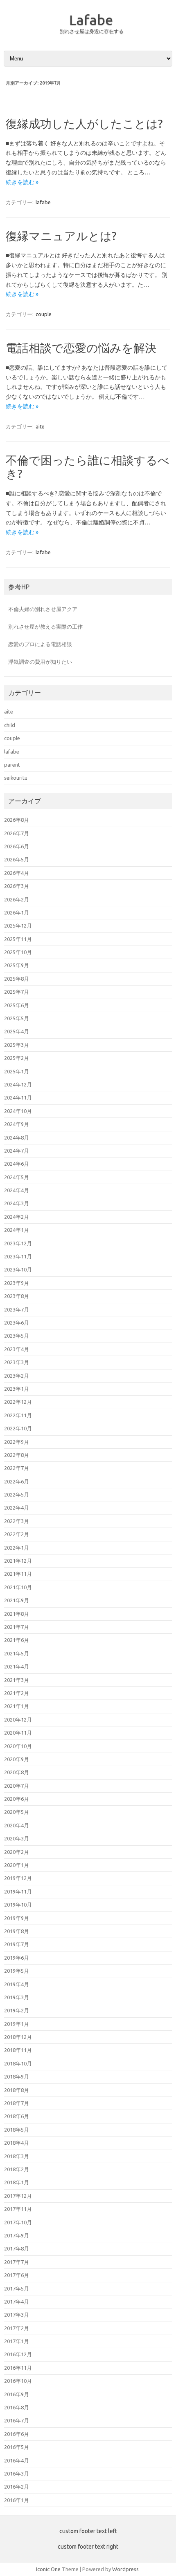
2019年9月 (17, 1918)
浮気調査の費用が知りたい (40, 662)
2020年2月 (17, 1852)
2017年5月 (17, 2288)
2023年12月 (18, 1243)
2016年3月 (17, 2473)
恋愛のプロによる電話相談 (40, 644)
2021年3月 (17, 1680)
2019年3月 (17, 1997)
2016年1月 (17, 2500)
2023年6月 (17, 1323)
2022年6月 (17, 1481)
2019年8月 (17, 1931)
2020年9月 (17, 1759)
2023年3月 (17, 1362)
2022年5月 (17, 1494)
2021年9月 (17, 1600)
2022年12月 (18, 1402)
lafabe (43, 202)
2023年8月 (17, 1296)
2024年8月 (17, 1137)
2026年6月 (17, 846)
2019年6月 (17, 1958)
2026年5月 (17, 859)
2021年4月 (17, 1666)
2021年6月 (17, 1640)
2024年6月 (17, 1164)
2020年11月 (18, 1733)
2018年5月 (17, 2130)
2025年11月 (18, 939)
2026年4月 (17, 873)
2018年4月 (17, 2143)
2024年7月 (17, 1151)
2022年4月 (17, 1508)
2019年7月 (17, 1944)
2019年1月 (17, 2024)
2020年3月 (17, 1838)
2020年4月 (17, 1825)
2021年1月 (17, 1706)
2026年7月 (17, 833)
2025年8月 (17, 979)
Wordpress (125, 2569)
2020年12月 (18, 1720)
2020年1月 (17, 1865)
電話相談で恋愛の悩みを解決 (81, 348)
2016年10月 (18, 2381)
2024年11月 (18, 1097)
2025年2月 (17, 1058)
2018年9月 (17, 2076)
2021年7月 (17, 1627)
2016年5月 (17, 2447)
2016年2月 (17, 2487)
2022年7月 (17, 1468)
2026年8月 (17, 820)
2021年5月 (17, 1653)
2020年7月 (17, 1786)
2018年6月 (17, 2116)
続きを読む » (22, 182)
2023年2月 (17, 1376)
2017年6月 (17, 2275)
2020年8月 (17, 1772)
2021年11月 (18, 1574)
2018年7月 (17, 2103)
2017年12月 (18, 2196)
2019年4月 (17, 1984)
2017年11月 (18, 2209)
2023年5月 (17, 1336)
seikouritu (16, 778)
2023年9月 (17, 1283)
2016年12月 (18, 2354)
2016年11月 (18, 2368)
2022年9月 (17, 1442)
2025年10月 (18, 952)
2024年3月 (17, 1203)
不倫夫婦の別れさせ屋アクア (43, 609)
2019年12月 (18, 1878)
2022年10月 (18, 1428)
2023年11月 (18, 1256)
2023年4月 (17, 1349)
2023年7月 (17, 1309)
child (10, 725)
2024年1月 (17, 1230)
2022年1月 (17, 1548)
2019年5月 (17, 1971)
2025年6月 (17, 1005)
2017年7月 (17, 2262)
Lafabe (91, 20)
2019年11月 (18, 1891)
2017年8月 (17, 2248)
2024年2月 (17, 1217)
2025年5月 (17, 1018)
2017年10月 (18, 2222)
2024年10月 (18, 1111)
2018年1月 (17, 2182)
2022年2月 (17, 1534)
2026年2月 (17, 899)
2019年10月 (18, 1905)
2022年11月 (18, 1415)
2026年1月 (17, 912)
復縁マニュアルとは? (61, 236)
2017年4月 (17, 2302)
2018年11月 (18, 2050)
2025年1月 (17, 1071)
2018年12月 (18, 2037)
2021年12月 (18, 1561)
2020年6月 (17, 1799)
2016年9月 (17, 2394)
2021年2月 (17, 1693)
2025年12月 (18, 926)
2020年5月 (17, 1812)
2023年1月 (17, 1389)
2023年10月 (18, 1269)
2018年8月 (17, 2090)
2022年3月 (17, 1521)
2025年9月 (17, 965)
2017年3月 (17, 2315)
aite (40, 426)
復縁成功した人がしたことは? (84, 124)
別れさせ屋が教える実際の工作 (45, 627)
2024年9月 (17, 1124)
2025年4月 (17, 1031)
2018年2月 (17, 2169)
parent (12, 765)
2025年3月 (17, 1045)
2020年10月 (18, 1746)
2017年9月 (17, 2235)
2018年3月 (17, 2156)
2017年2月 (17, 2328)
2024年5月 (17, 1177)
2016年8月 (17, 2407)
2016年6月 (17, 2434)
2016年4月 (17, 2460)
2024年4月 (17, 1190)
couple (44, 314)
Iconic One (48, 2569)
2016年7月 (17, 2420)
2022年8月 (17, 1455)
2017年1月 (17, 2341)
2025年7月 (17, 992)
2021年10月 (18, 1587)
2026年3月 (17, 886)
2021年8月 (17, 1614)
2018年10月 (18, 2063)
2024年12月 (18, 1084)
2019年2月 (17, 2010)
